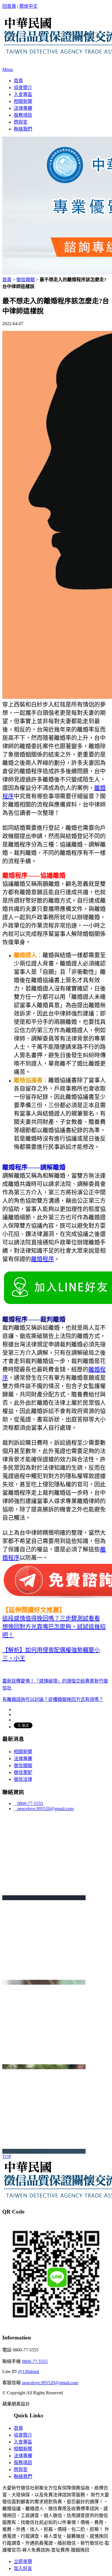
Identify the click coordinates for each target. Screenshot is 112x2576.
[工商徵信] (44, 1982)
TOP (7, 2156)
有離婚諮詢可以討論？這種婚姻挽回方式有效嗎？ (53, 1699)
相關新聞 (23, 101)
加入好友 (23, 2568)
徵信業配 (23, 1772)
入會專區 (23, 94)
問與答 (21, 122)
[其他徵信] (44, 2151)
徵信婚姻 (26, 280)
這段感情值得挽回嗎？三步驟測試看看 (51, 1618)
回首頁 (9, 6)
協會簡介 (23, 88)
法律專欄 (23, 108)
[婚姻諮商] (44, 2067)
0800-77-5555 (28, 1803)
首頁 (18, 81)
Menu (8, 69)
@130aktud (28, 2371)
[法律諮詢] (44, 1898)
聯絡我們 (23, 129)
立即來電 (23, 2561)
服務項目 (23, 115)
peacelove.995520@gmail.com (44, 1809)
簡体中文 (28, 6)
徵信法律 (23, 1779)
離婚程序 (43, 1259)
